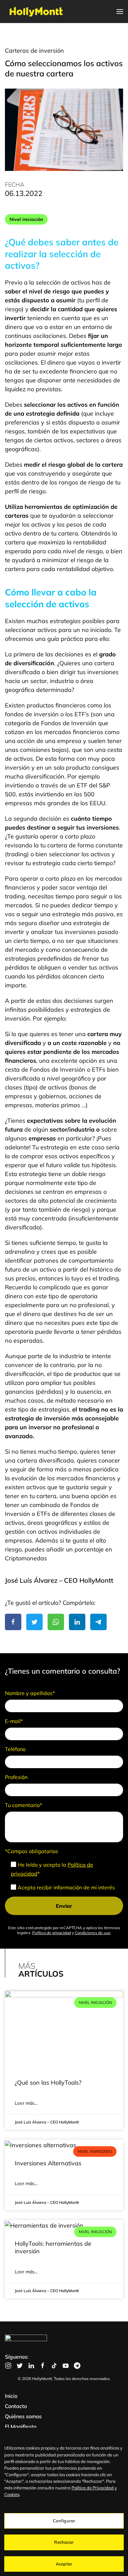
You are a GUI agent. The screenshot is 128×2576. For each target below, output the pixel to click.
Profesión (16, 1777)
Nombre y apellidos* (30, 1693)
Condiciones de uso (93, 1933)
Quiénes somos (23, 2416)
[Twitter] (34, 1622)
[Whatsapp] (56, 1622)
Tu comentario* (23, 1805)
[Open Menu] (120, 12)
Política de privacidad (52, 1933)
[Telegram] (98, 1622)
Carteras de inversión (34, 51)
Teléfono (15, 1749)
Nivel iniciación (26, 219)
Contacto (16, 2406)
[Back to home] (36, 12)
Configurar (64, 2521)
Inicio (11, 2396)
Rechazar (64, 2542)
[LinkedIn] (77, 1622)
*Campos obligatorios (32, 1851)
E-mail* (14, 1721)
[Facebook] (13, 1622)
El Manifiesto (21, 2426)
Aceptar (64, 2564)
